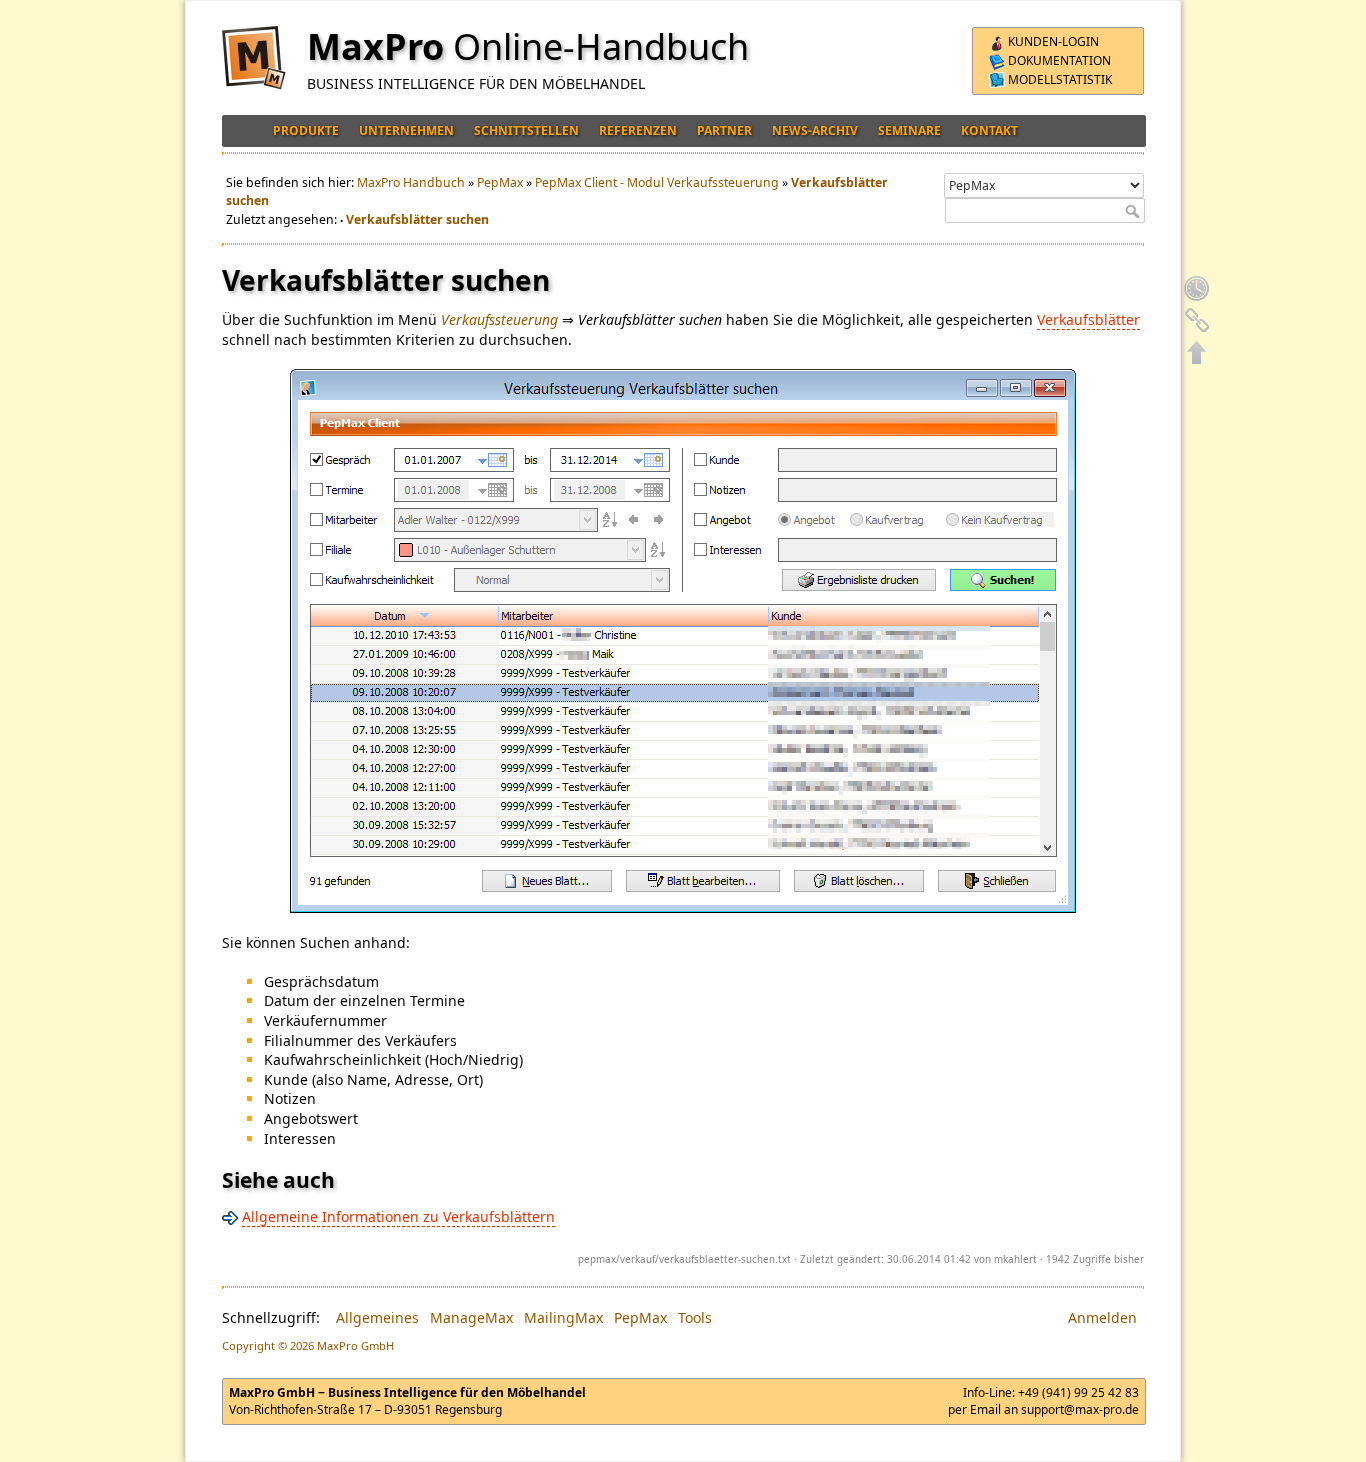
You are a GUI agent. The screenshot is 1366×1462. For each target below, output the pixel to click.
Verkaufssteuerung (499, 319)
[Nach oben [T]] (1197, 352)
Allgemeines (377, 1317)
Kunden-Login (1052, 41)
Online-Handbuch (601, 46)
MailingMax (563, 1317)
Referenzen (638, 130)
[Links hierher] (1197, 320)
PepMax (500, 182)
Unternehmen (406, 130)
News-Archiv (815, 130)
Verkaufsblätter (1088, 319)
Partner (724, 130)
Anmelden (1102, 1317)
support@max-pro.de (1080, 1409)
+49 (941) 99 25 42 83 (1078, 1392)
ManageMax (471, 1317)
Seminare (909, 130)
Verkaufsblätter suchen (417, 219)
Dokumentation (1058, 60)
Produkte (306, 130)
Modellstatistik (1058, 79)
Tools (695, 1317)
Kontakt (989, 130)
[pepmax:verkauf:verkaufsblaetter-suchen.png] (683, 641)
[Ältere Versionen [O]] (1197, 288)
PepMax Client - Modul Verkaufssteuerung (657, 182)
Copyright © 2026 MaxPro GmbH (308, 1345)
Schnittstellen (526, 130)
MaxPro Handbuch (411, 182)
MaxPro (375, 46)
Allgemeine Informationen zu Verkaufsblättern (398, 1216)
